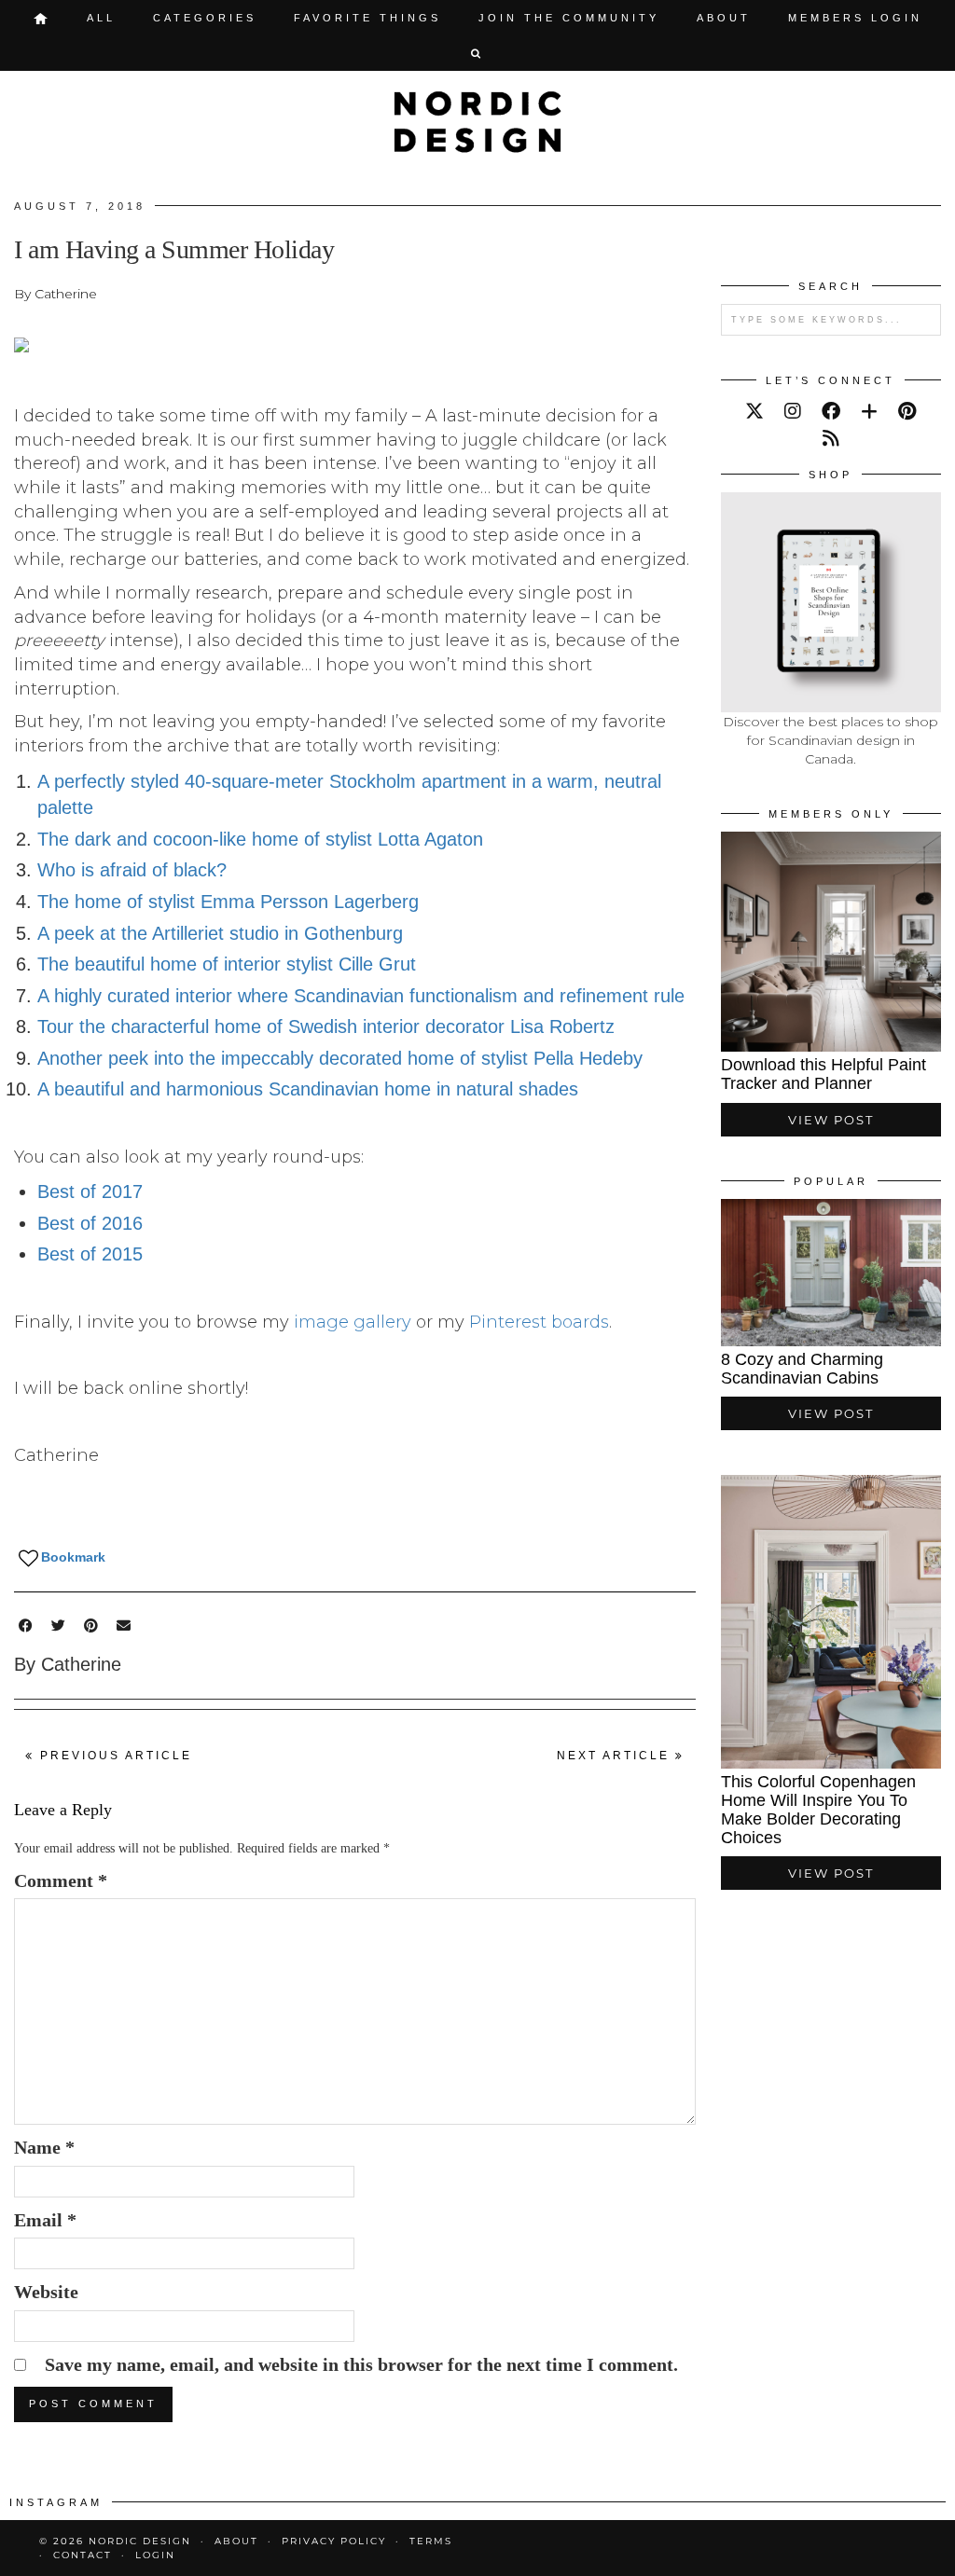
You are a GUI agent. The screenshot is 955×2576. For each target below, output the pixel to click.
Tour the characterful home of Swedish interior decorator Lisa (293, 1026)
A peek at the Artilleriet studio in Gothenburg (220, 933)
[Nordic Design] (477, 122)
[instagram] (793, 411)
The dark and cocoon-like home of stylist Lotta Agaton (260, 839)
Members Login (855, 18)
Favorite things (367, 18)
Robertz (582, 1026)
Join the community (569, 18)
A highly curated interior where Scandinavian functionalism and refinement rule (361, 996)
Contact (83, 2555)
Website (46, 2292)
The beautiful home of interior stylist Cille (208, 964)
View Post (831, 1120)
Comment (61, 1880)
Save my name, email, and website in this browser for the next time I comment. (361, 2364)
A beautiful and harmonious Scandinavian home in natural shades (308, 1089)
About (724, 18)
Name (44, 2147)
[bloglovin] (869, 411)
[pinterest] (907, 411)
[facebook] (831, 411)
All (101, 18)
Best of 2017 (90, 1192)
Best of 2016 (90, 1223)
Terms (431, 2541)
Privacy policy (334, 2541)
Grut (397, 964)
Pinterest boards (539, 1322)
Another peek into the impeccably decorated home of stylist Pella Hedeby (340, 1058)
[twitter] (754, 411)
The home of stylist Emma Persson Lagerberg (228, 902)
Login (155, 2555)
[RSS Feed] (831, 438)
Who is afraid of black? (132, 870)
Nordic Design (140, 2541)
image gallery (353, 1322)
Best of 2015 (90, 1254)
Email (45, 2220)
